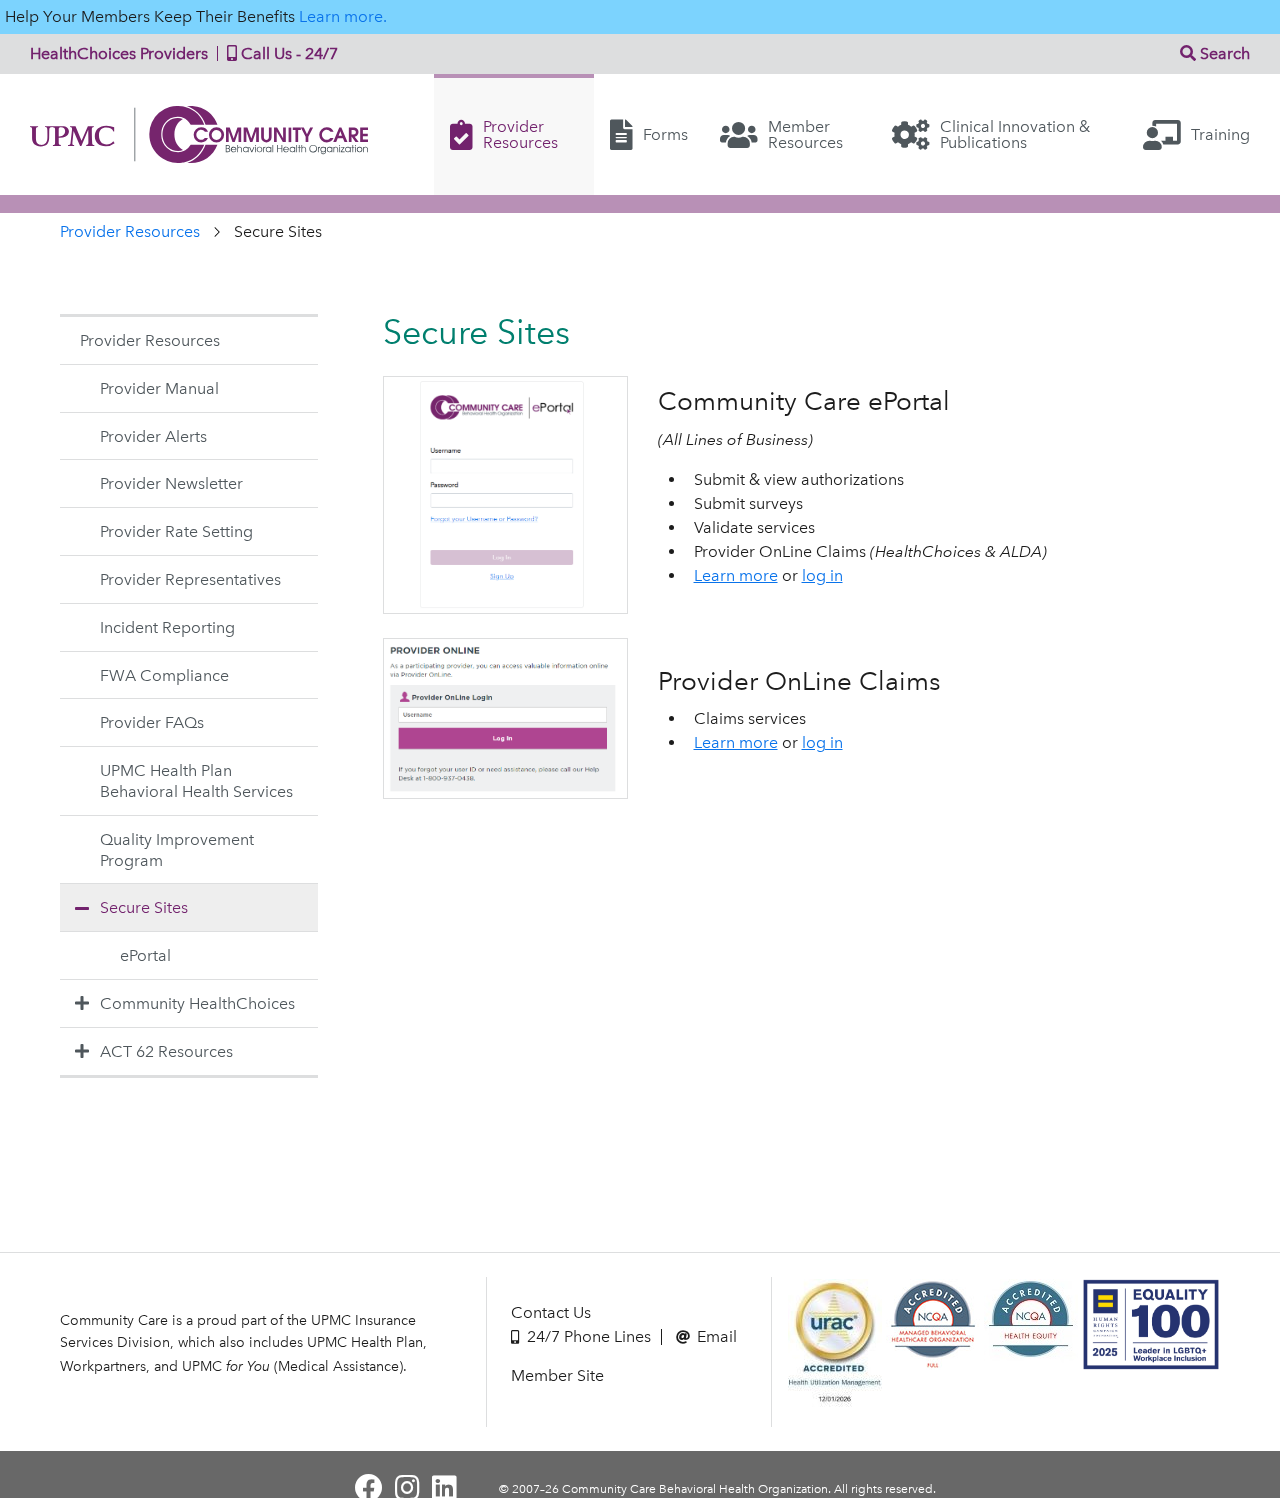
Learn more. (343, 16)
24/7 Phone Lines (587, 1336)
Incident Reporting (167, 627)
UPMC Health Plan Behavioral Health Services (196, 781)
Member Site (557, 1375)
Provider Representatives (190, 579)
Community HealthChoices (197, 1003)
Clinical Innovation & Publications (1015, 134)
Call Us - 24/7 (287, 53)
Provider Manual (159, 388)
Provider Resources (520, 134)
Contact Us (551, 1312)
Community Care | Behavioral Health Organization (207, 134)
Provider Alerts (153, 436)
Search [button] (1223, 53)
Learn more (736, 575)
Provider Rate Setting (176, 531)
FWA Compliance (164, 675)
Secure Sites (144, 907)
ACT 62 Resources (166, 1051)
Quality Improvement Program (177, 850)
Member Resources (805, 134)
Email (715, 1336)
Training (1220, 134)
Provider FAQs (152, 722)
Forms (665, 134)
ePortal (145, 955)
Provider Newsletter (171, 483)
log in (822, 575)
